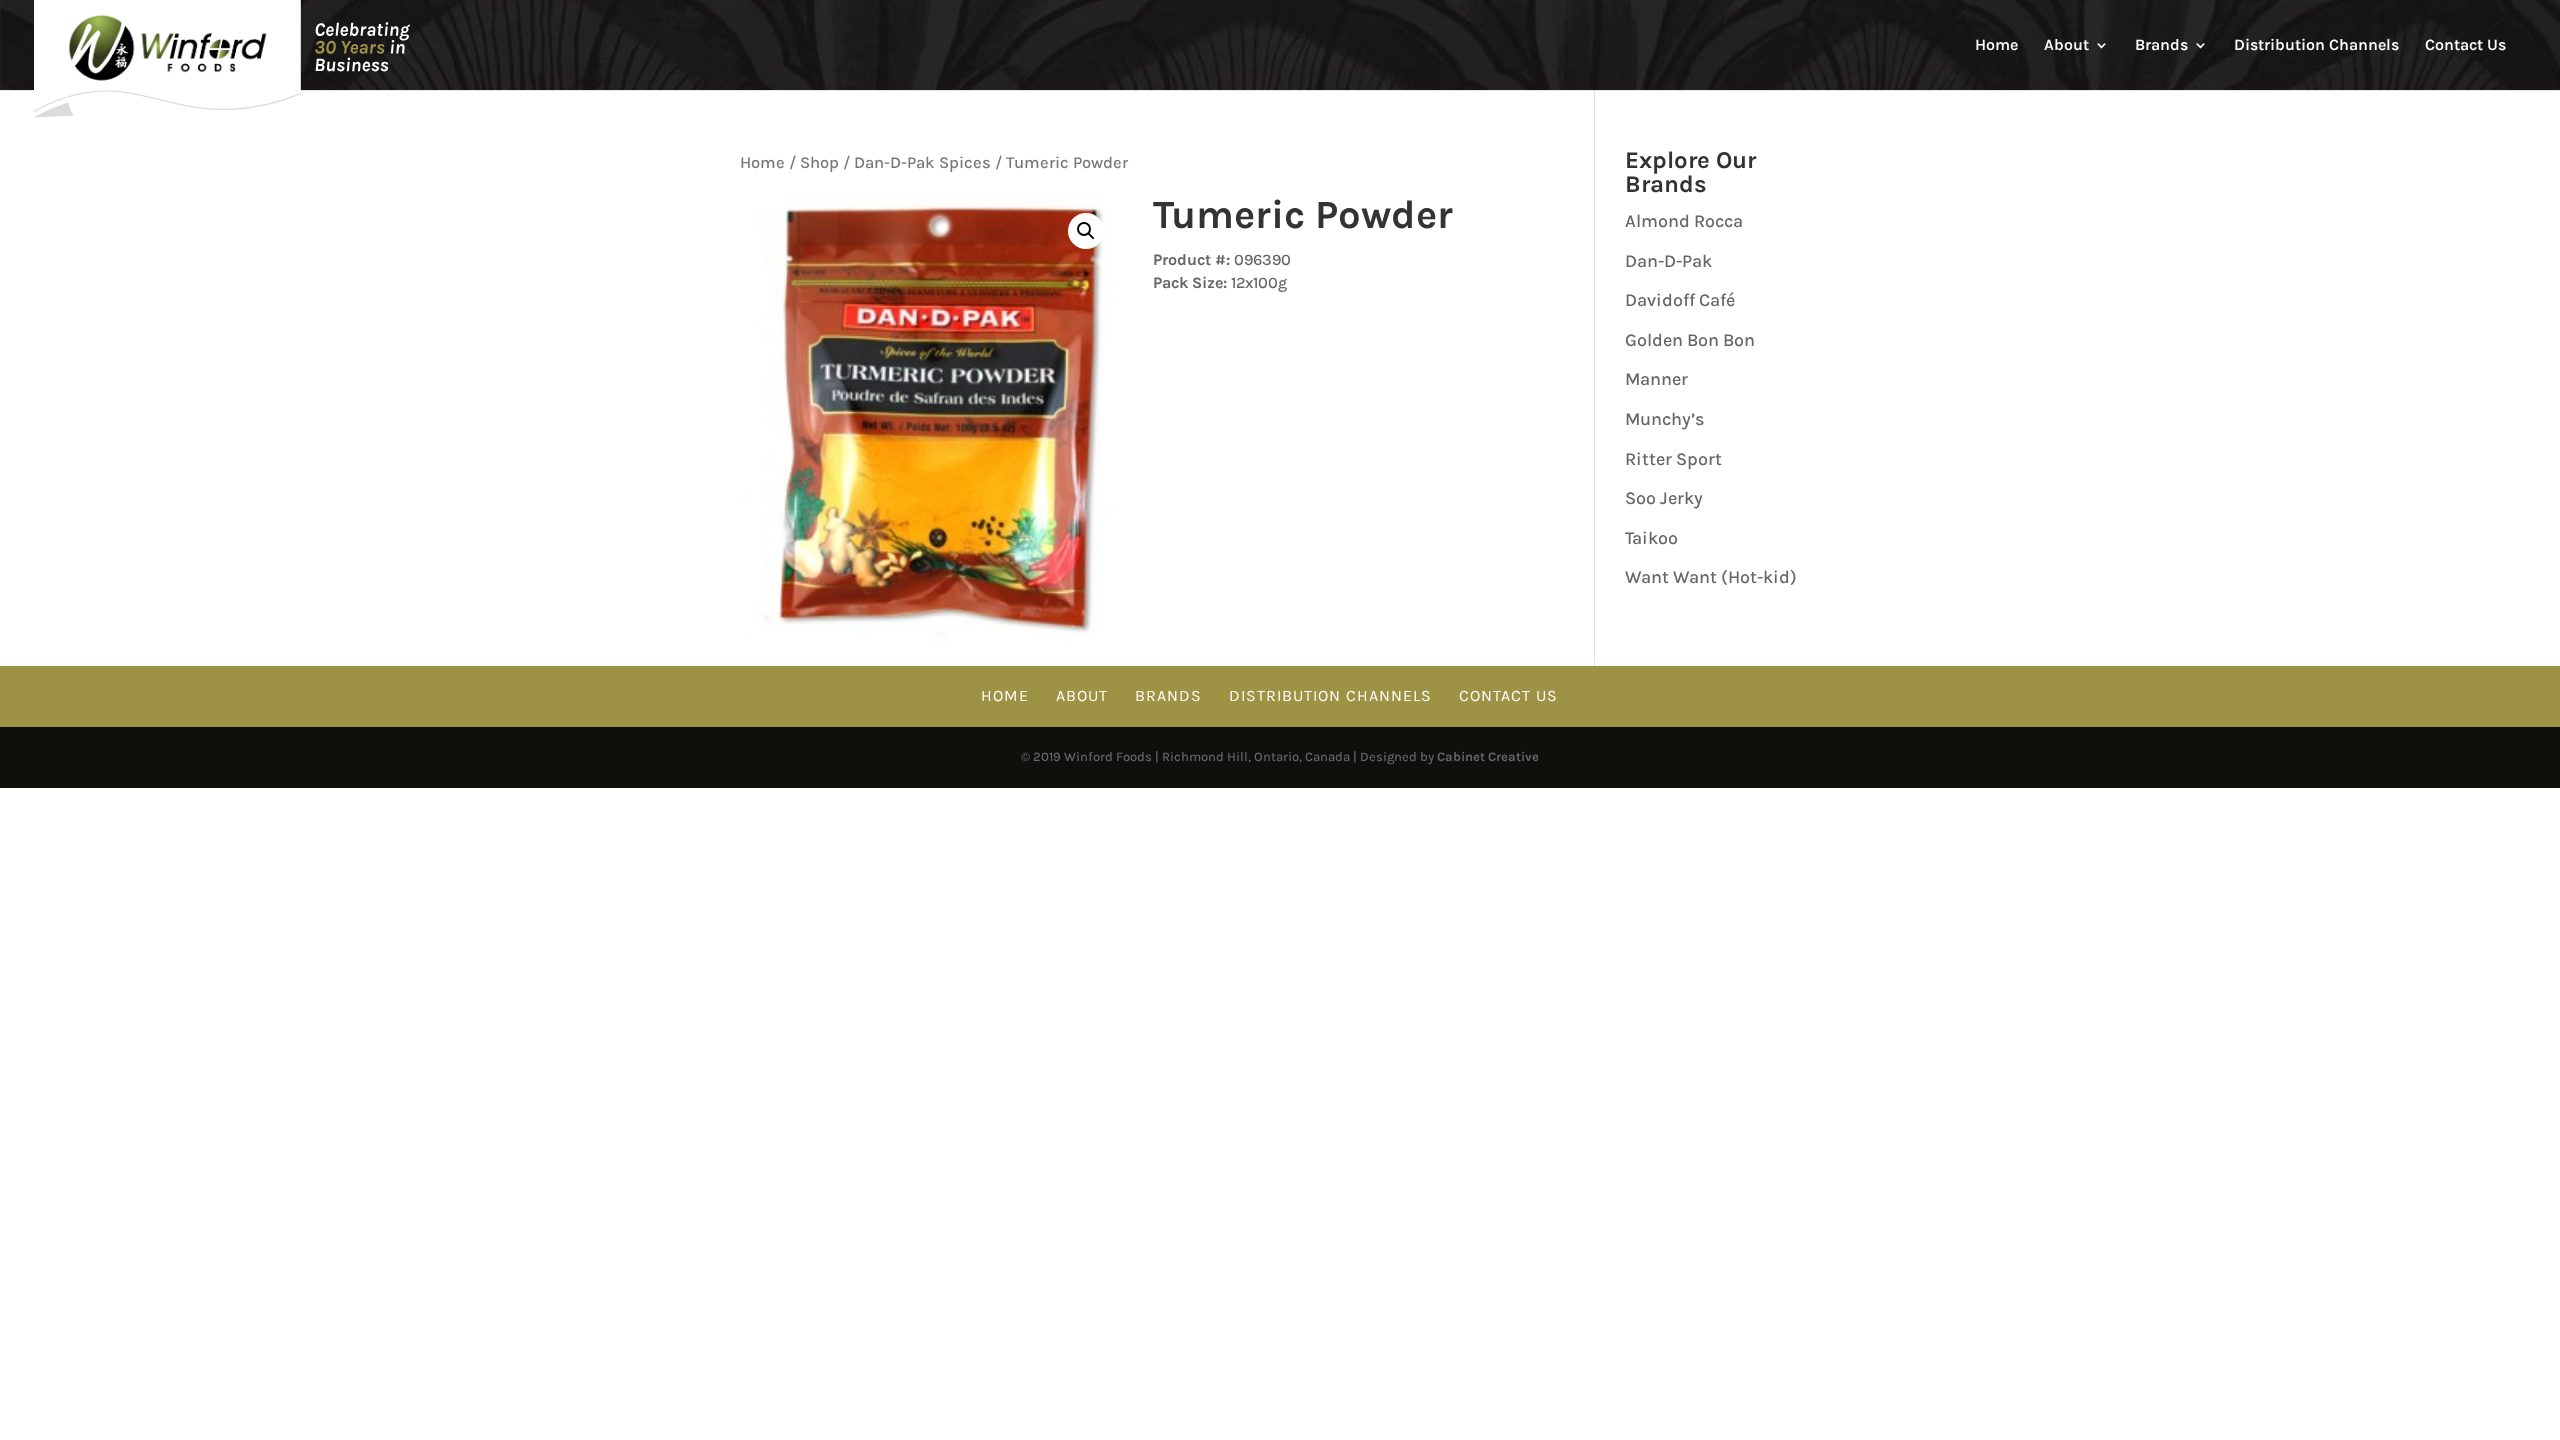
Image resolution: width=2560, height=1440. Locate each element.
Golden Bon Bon (1690, 340)
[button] (1086, 231)
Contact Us (2465, 46)
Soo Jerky (1664, 498)
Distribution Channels (2316, 46)
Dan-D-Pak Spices (922, 162)
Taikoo (1651, 538)
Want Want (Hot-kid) (1711, 577)
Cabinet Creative (1488, 756)
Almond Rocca (1684, 221)
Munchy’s (1664, 419)
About (2066, 46)
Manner (1656, 379)
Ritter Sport (1673, 459)
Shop (819, 162)
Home (1996, 46)
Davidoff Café (1680, 300)
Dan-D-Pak (1668, 261)
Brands (2161, 46)
